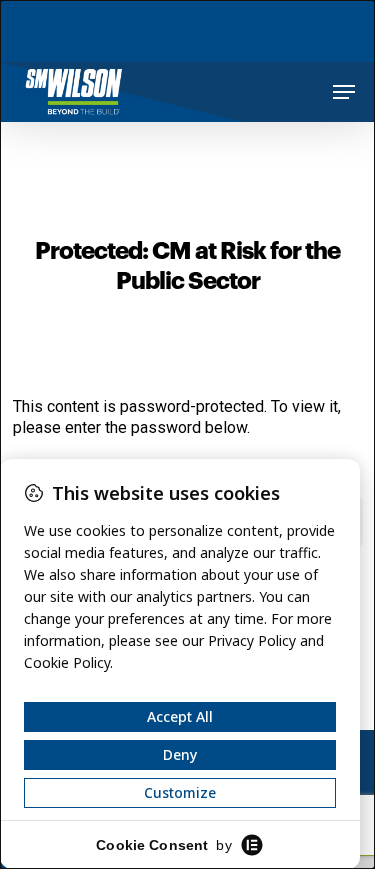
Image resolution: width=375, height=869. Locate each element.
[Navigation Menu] (344, 92)
